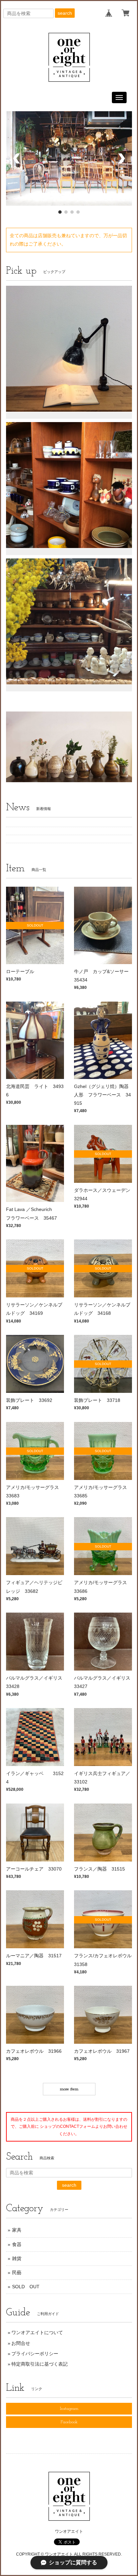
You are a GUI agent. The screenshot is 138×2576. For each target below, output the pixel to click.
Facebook (69, 2424)
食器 (17, 2247)
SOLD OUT (26, 2289)
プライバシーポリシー (35, 2356)
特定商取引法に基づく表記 (40, 2366)
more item (69, 2091)
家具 (17, 2232)
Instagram (69, 2411)
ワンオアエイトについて (37, 2335)
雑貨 (17, 2261)
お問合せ (21, 2345)
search (65, 13)
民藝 (17, 2275)
